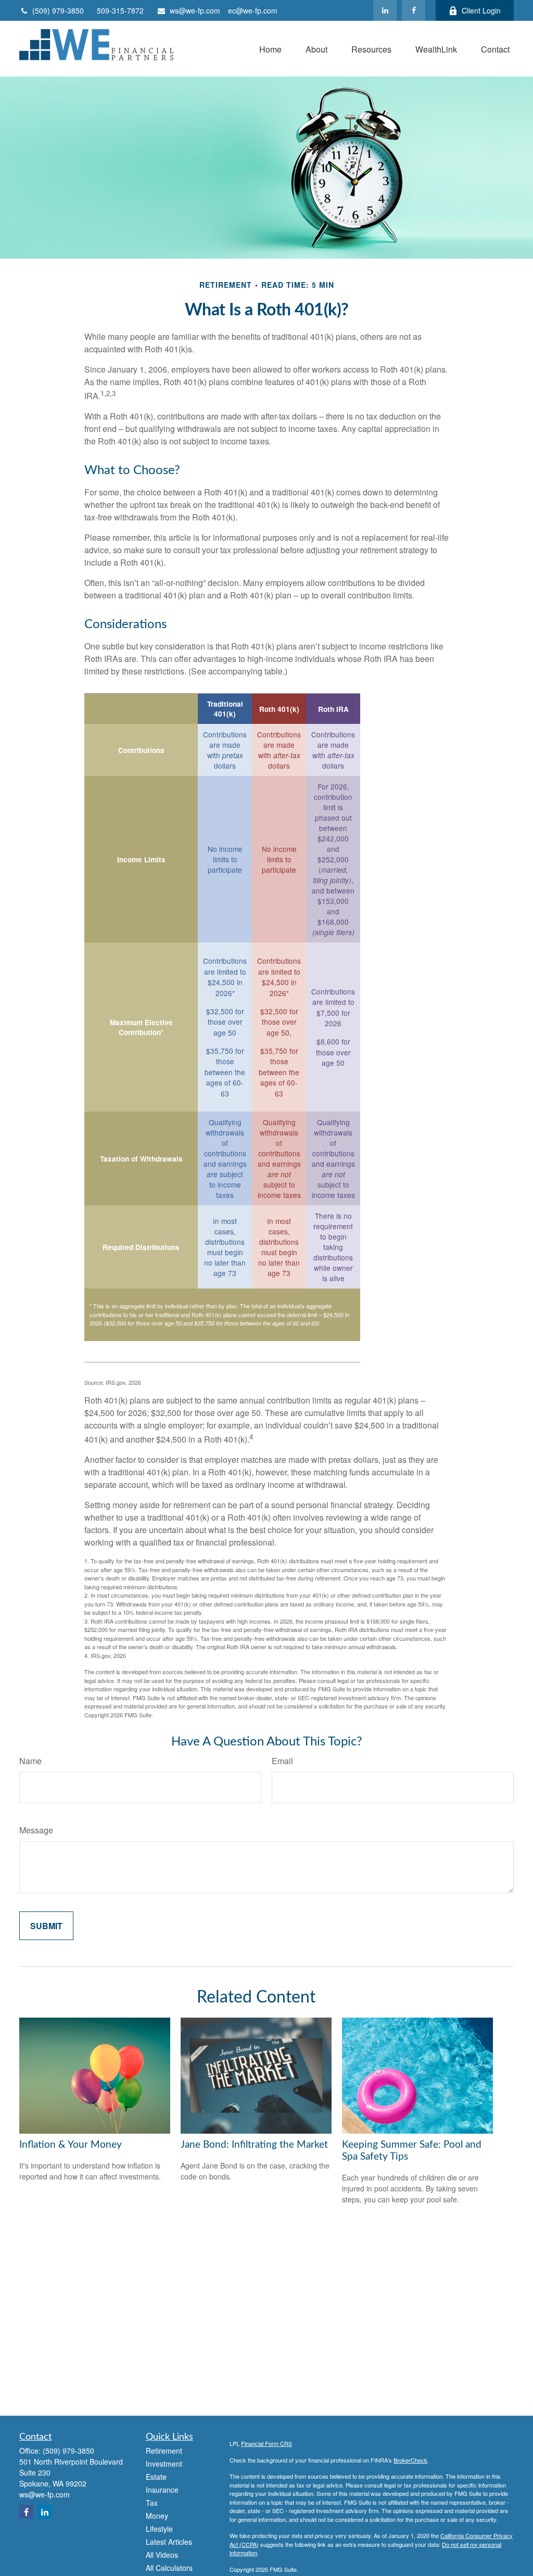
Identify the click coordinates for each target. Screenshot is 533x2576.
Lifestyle (159, 2529)
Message (36, 1830)
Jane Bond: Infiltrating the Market (254, 2145)
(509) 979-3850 (58, 10)
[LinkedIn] (385, 10)
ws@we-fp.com (195, 10)
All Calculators (169, 2568)
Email (282, 1761)
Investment (164, 2464)
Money (157, 2516)
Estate (156, 2477)
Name (30, 1761)
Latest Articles (169, 2542)
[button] (270, 49)
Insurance (162, 2490)
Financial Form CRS (266, 2443)
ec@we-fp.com (253, 10)
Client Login (481, 10)
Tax (152, 2503)
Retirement (164, 2451)
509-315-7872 (120, 10)
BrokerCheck (410, 2460)
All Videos (162, 2555)
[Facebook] (414, 10)
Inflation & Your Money (71, 2145)
